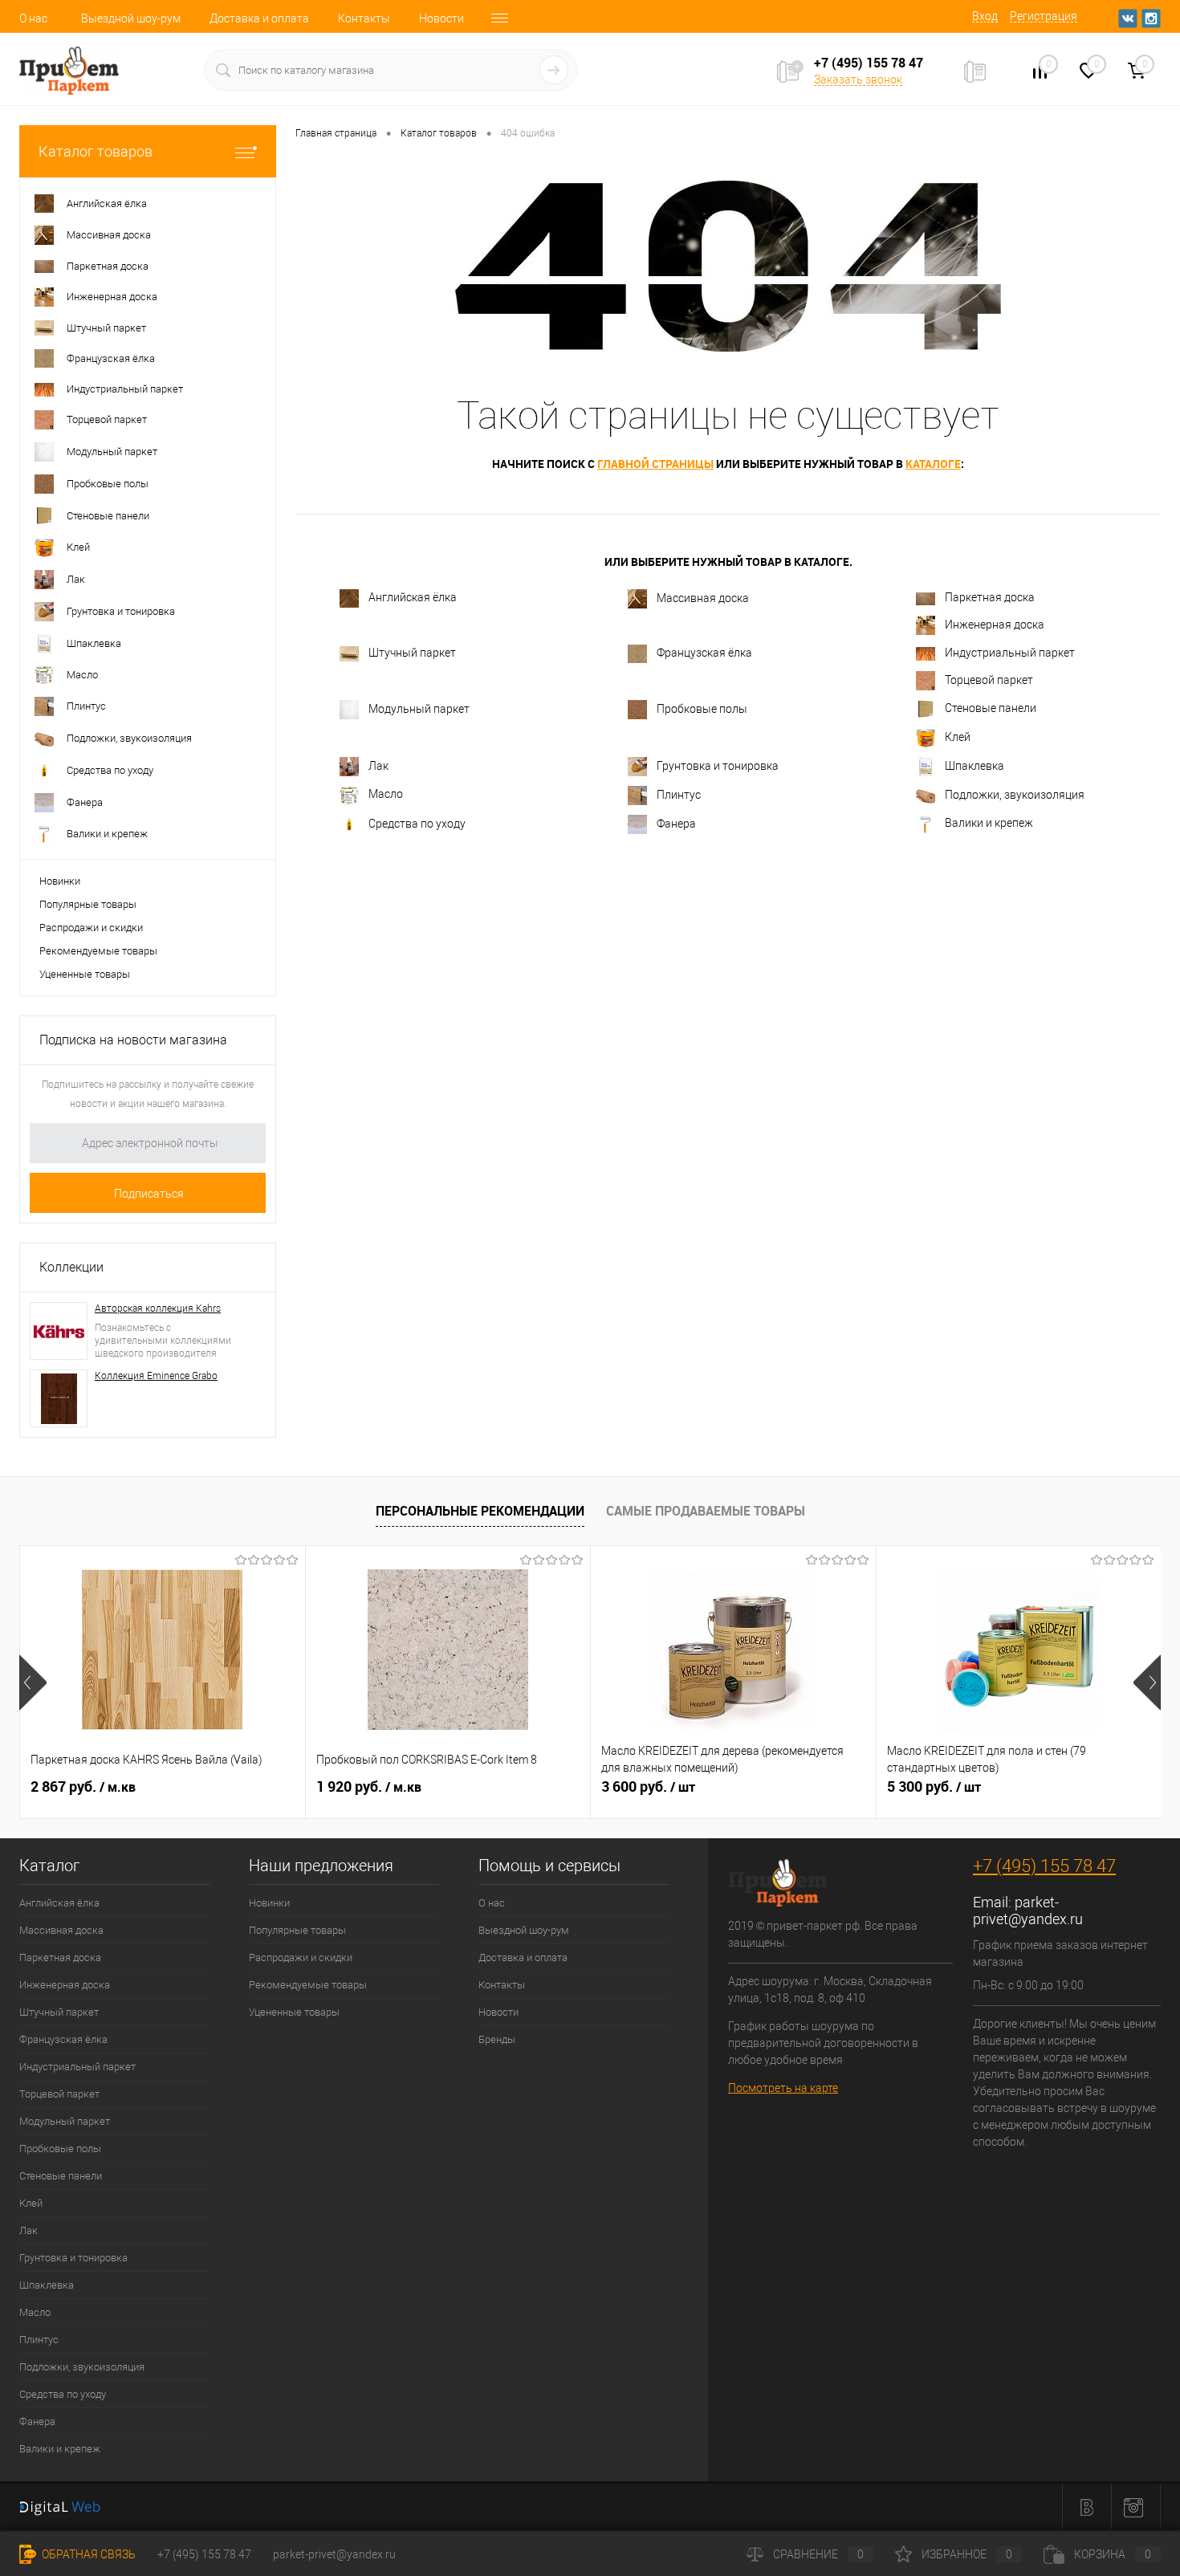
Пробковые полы (702, 709)
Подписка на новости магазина (133, 1040)
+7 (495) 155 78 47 (1044, 1866)
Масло (386, 794)
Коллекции (71, 1267)
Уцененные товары (85, 974)
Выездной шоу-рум (131, 18)
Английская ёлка (413, 598)
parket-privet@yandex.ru (1028, 1911)
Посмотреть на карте (783, 2088)
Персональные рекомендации (480, 1511)
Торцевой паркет (989, 680)
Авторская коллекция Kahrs (158, 1308)
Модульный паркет (419, 709)
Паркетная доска (990, 597)
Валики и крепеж (989, 823)
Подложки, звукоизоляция (1015, 795)
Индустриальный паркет (1010, 653)
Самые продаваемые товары (706, 1511)
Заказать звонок (858, 79)
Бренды (497, 2039)
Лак (378, 766)
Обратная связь (87, 2554)
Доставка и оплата (259, 18)
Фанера (676, 824)
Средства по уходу (417, 824)
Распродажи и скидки (91, 928)
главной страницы (655, 464)
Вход (985, 16)
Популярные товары (88, 904)
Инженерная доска (995, 625)
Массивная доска (703, 598)
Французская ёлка (704, 653)
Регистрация (1044, 16)
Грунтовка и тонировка (718, 766)
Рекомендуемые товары (98, 951)
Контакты (364, 18)
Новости (441, 18)
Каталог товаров (96, 151)
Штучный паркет (412, 653)
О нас (33, 18)
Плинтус (679, 795)
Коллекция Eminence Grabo (156, 1376)
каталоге (933, 464)
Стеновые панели (991, 709)
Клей (958, 737)
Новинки (60, 881)
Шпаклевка (975, 766)
